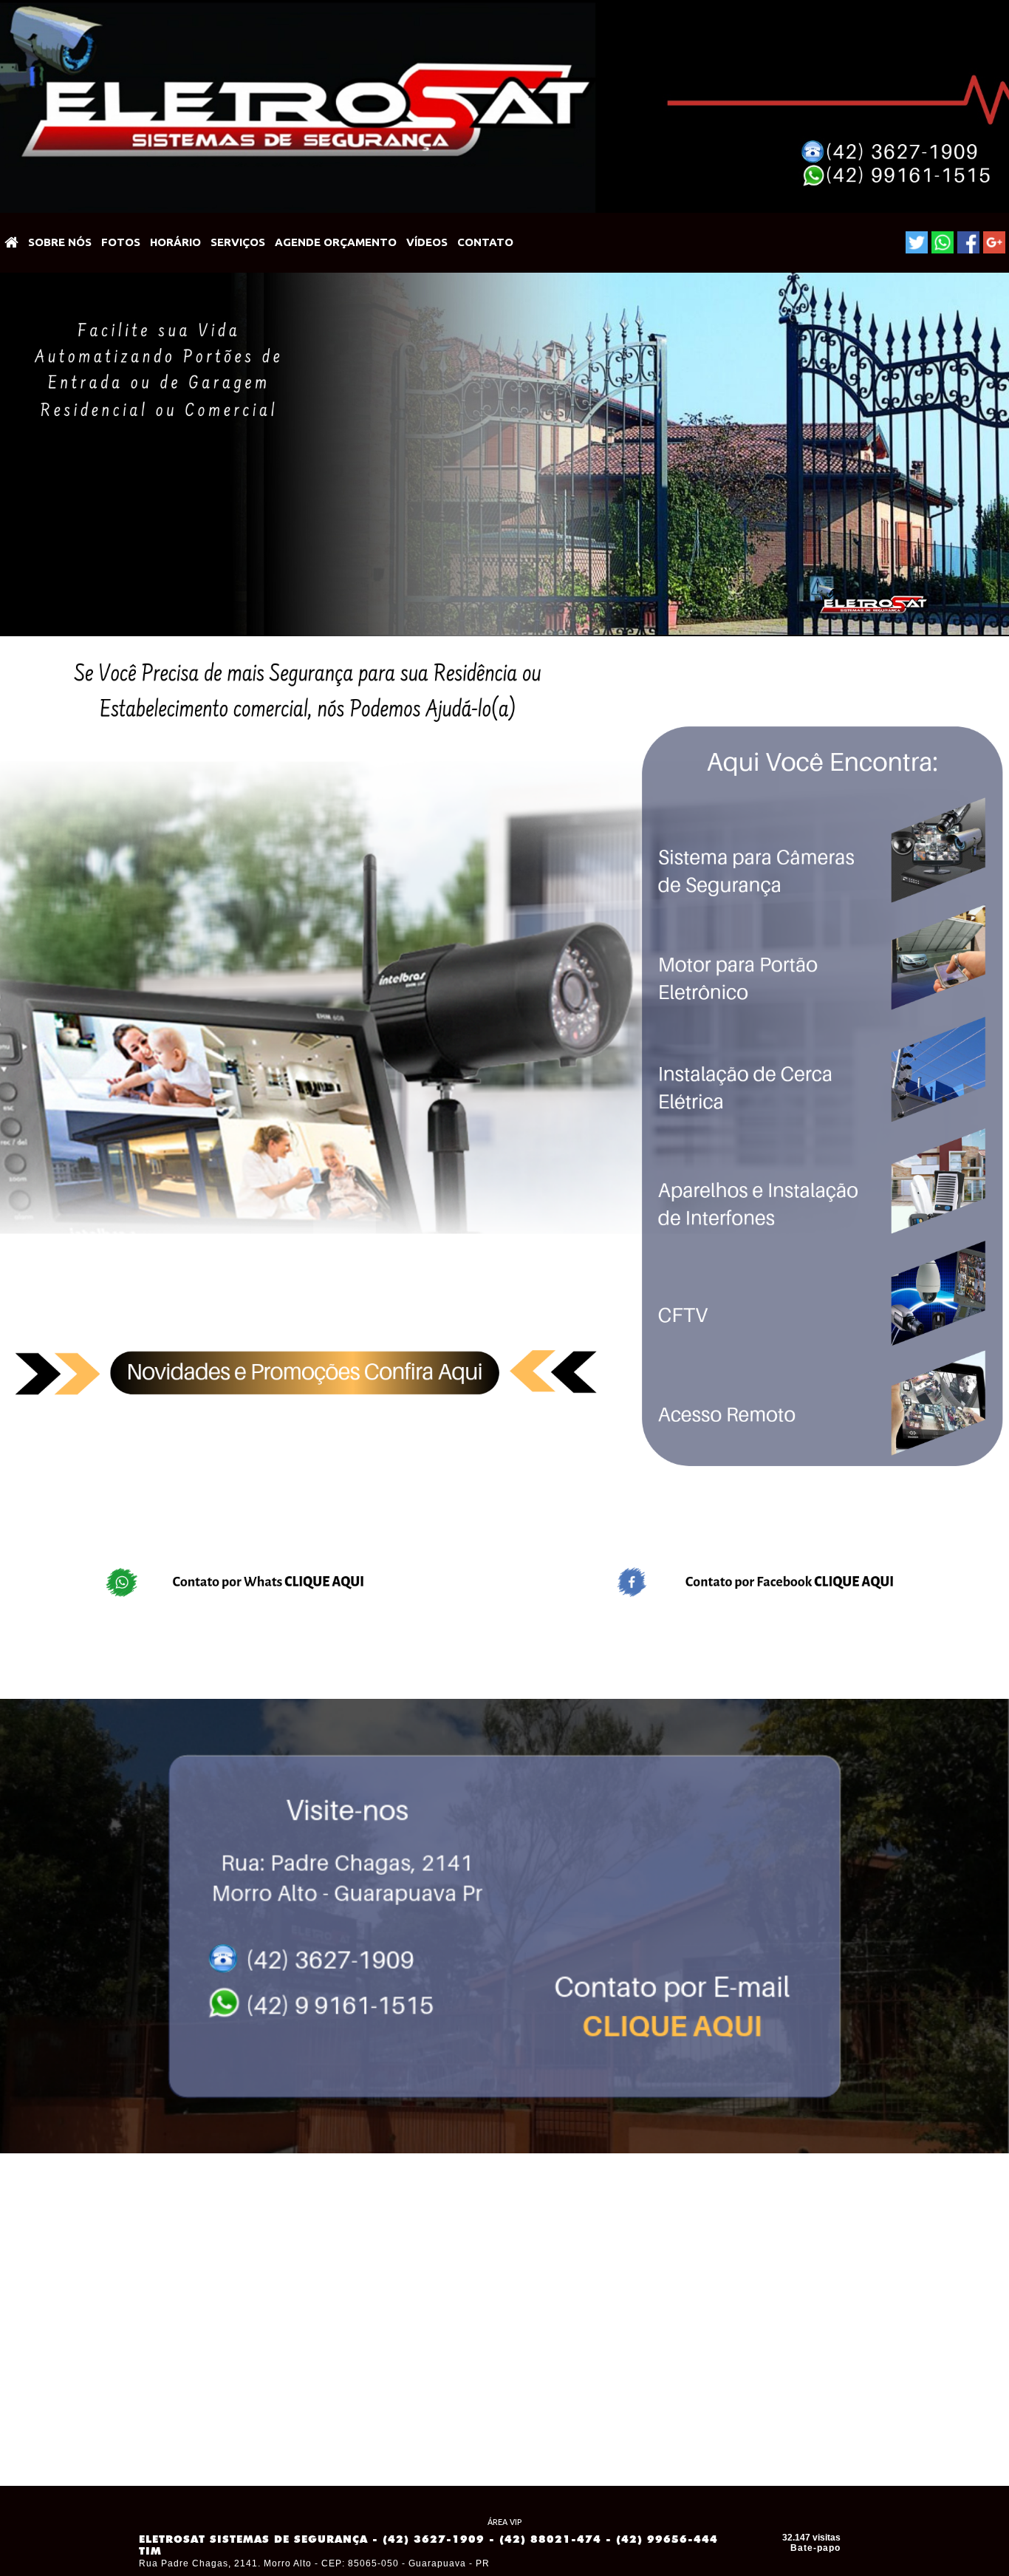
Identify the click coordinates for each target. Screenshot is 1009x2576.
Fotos (121, 242)
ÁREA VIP (504, 2522)
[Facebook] (968, 242)
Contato (485, 242)
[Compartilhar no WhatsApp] (943, 242)
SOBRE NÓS (60, 242)
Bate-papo (815, 2548)
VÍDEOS (427, 242)
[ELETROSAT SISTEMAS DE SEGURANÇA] (12, 243)
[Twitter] (917, 242)
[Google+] (994, 242)
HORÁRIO (175, 242)
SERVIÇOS (238, 242)
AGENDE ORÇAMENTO (336, 242)
